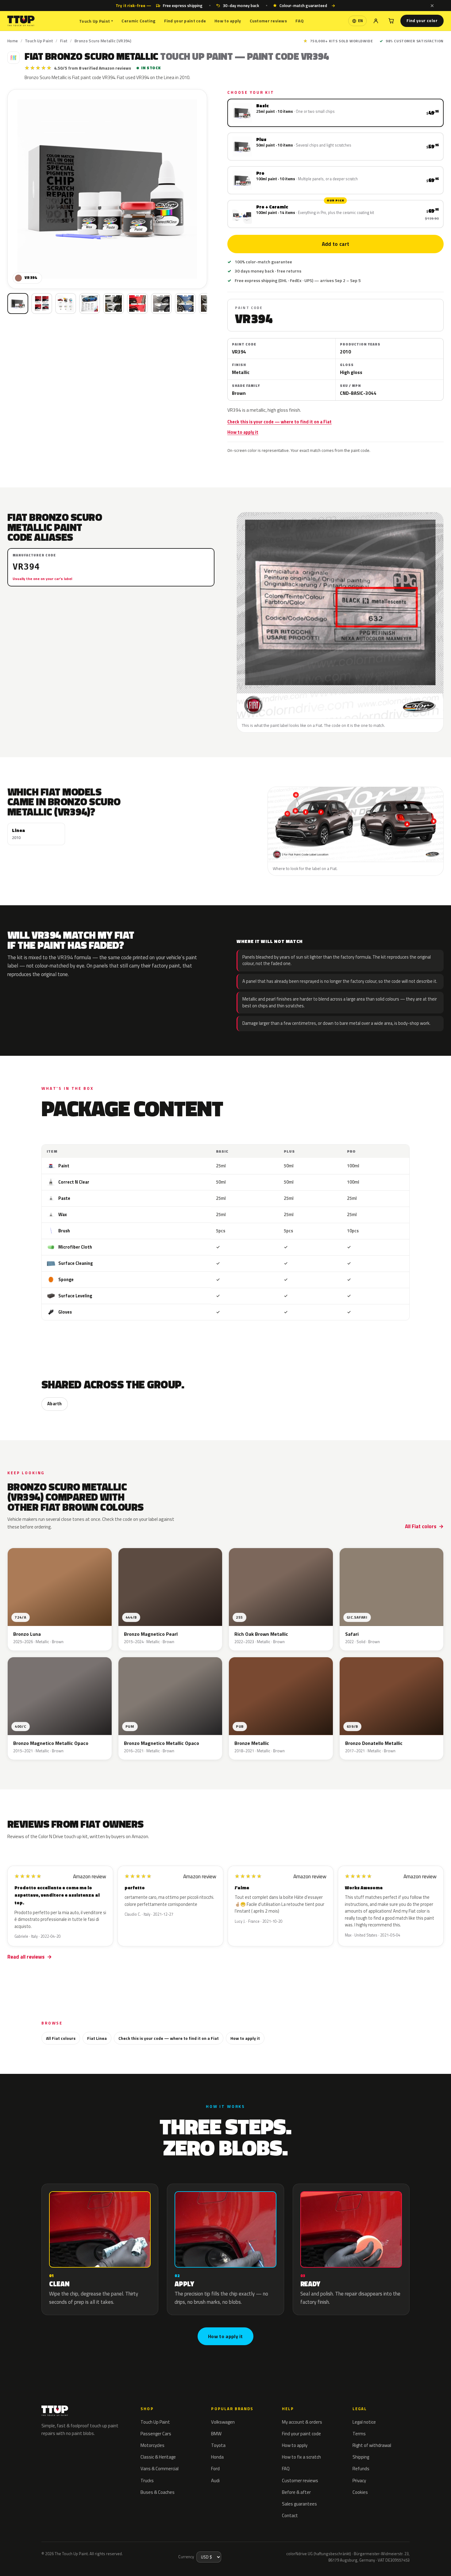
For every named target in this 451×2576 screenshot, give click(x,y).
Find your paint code (185, 21)
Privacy (359, 2481)
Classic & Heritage (158, 2457)
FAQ (300, 21)
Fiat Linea (97, 2038)
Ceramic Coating (138, 21)
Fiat (64, 41)
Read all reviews (26, 1957)
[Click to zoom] (107, 189)
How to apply (228, 21)
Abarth (55, 1404)
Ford (215, 2469)
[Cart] (391, 21)
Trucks (147, 2481)
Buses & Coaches (158, 2492)
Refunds (361, 2469)
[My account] (376, 21)
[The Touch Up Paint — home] (21, 21)
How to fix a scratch (301, 2457)
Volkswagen (223, 2422)
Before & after (296, 2492)
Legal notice (364, 2422)
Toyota (218, 2445)
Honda (217, 2457)
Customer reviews (268, 21)
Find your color (422, 21)
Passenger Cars (156, 2434)
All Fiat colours (61, 2038)
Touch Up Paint (96, 21)
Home (13, 41)
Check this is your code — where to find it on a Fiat (279, 422)
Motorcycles (152, 2445)
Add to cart (336, 244)
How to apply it (243, 432)
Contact (290, 2515)
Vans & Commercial (160, 2469)
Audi (215, 2481)
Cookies (360, 2492)
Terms (359, 2434)
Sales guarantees (299, 2504)
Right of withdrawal (372, 2445)
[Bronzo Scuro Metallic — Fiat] (42, 303)
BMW (216, 2434)
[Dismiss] (432, 6)
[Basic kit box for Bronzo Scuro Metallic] (18, 303)
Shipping (361, 2457)
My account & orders (302, 2422)
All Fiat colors (421, 1526)
